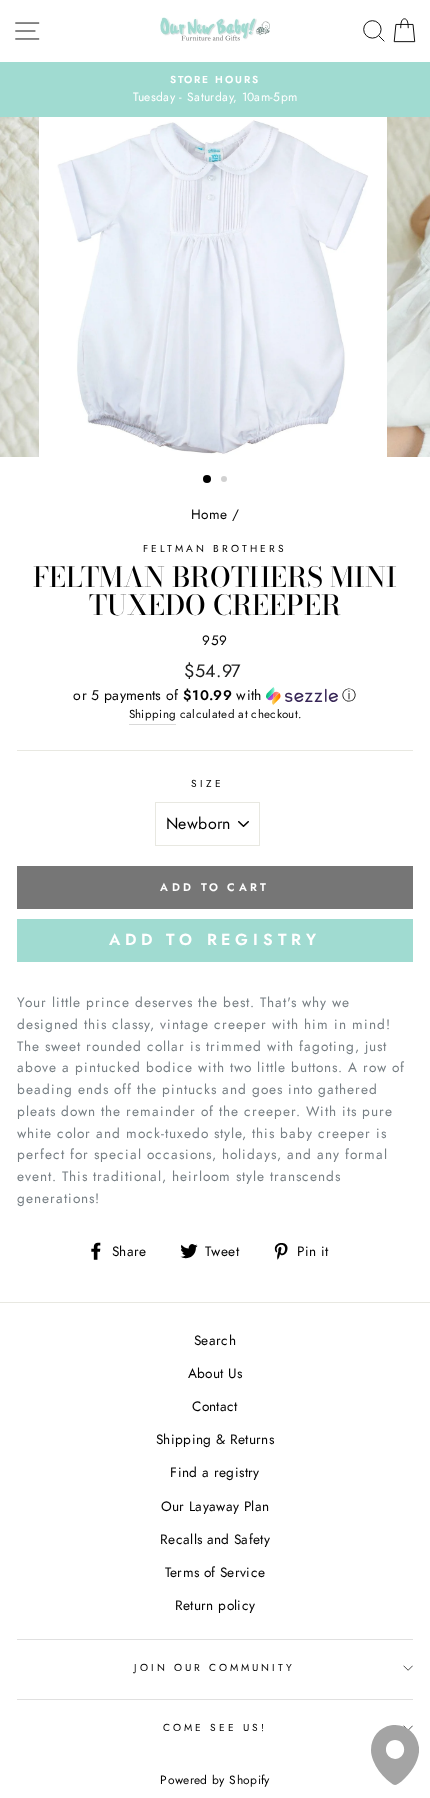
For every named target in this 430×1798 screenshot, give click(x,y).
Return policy (215, 1605)
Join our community (214, 1667)
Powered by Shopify (214, 1780)
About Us (215, 1373)
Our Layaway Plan (215, 1506)
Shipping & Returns (215, 1439)
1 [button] (208, 480)
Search (215, 1340)
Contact (214, 1406)
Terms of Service (215, 1572)
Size (207, 783)
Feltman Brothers (215, 548)
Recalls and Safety (215, 1539)
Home (209, 514)
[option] (215, 90)
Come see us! (215, 1727)
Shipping (153, 714)
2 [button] (226, 481)
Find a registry (214, 1472)
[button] (215, 695)
